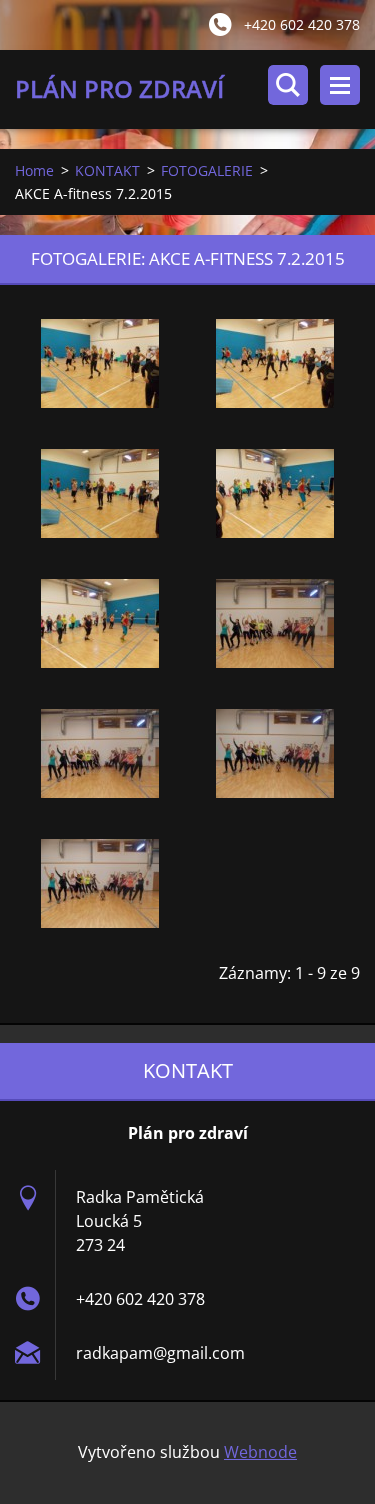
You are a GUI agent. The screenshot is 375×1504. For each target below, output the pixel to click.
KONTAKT (107, 170)
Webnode (260, 1452)
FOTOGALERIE (207, 170)
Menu (340, 85)
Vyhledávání (288, 85)
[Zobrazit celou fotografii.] (100, 364)
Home (34, 170)
